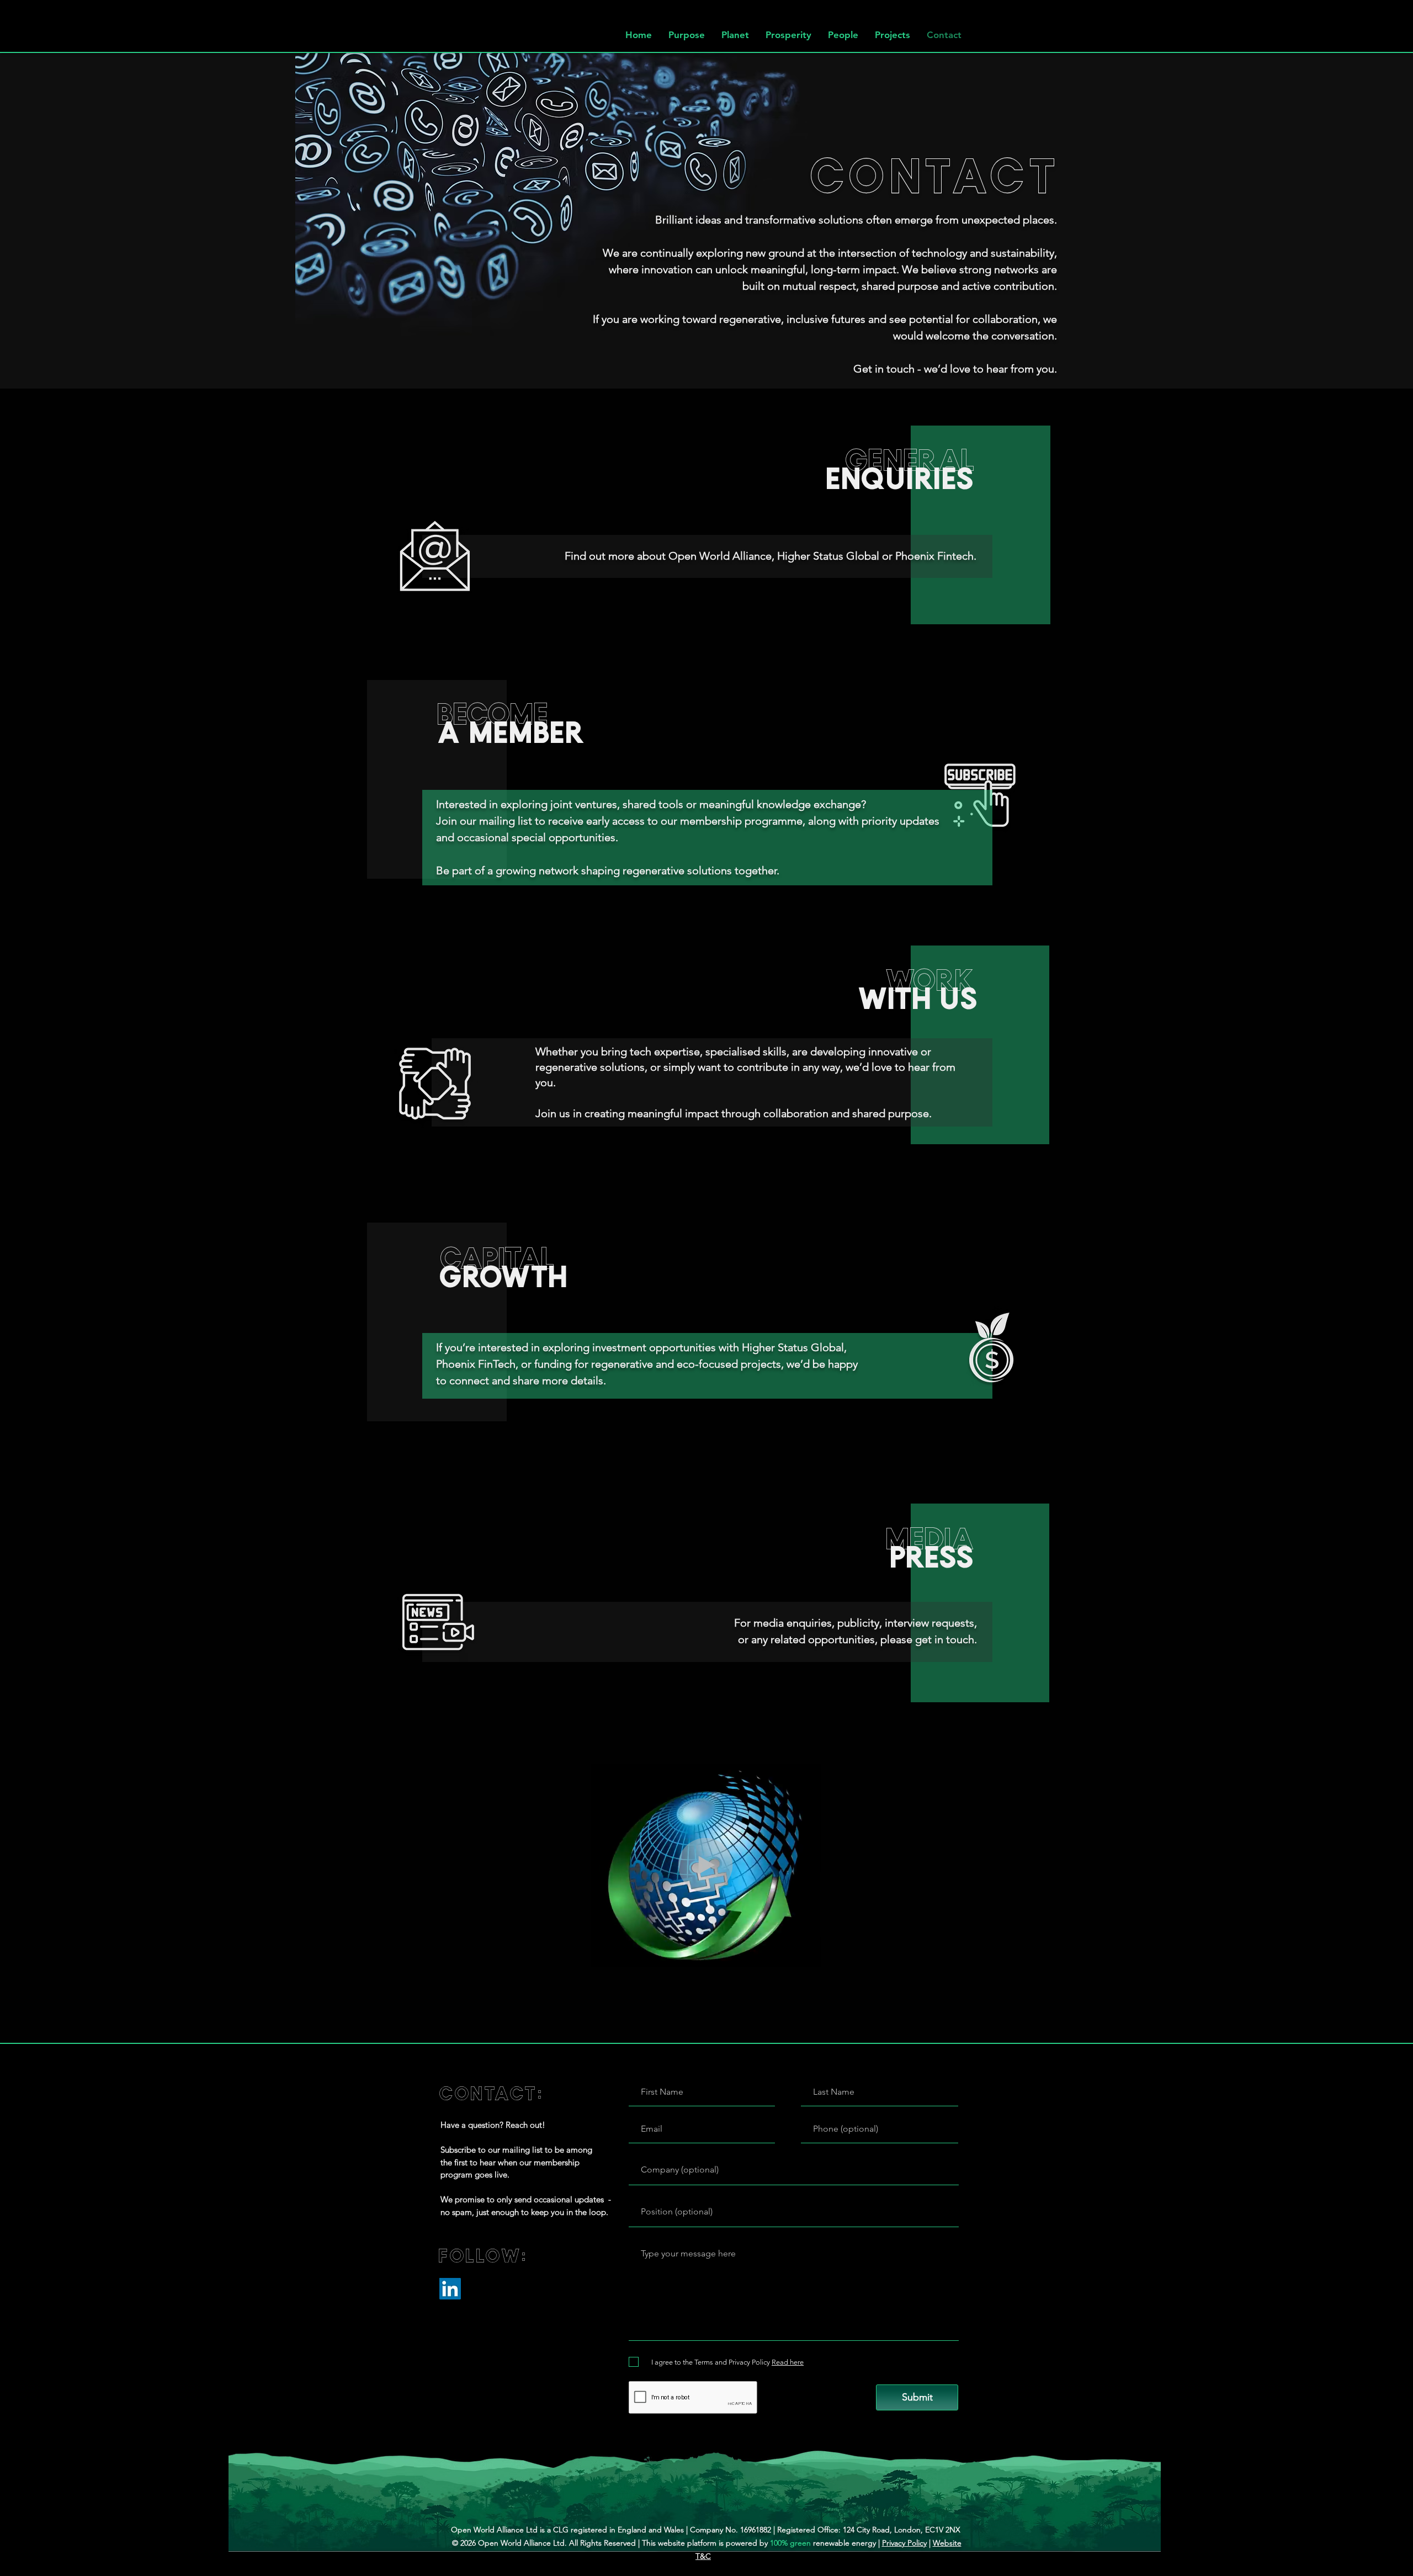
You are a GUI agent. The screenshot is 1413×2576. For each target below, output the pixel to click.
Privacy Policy (904, 2543)
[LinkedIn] (450, 2289)
